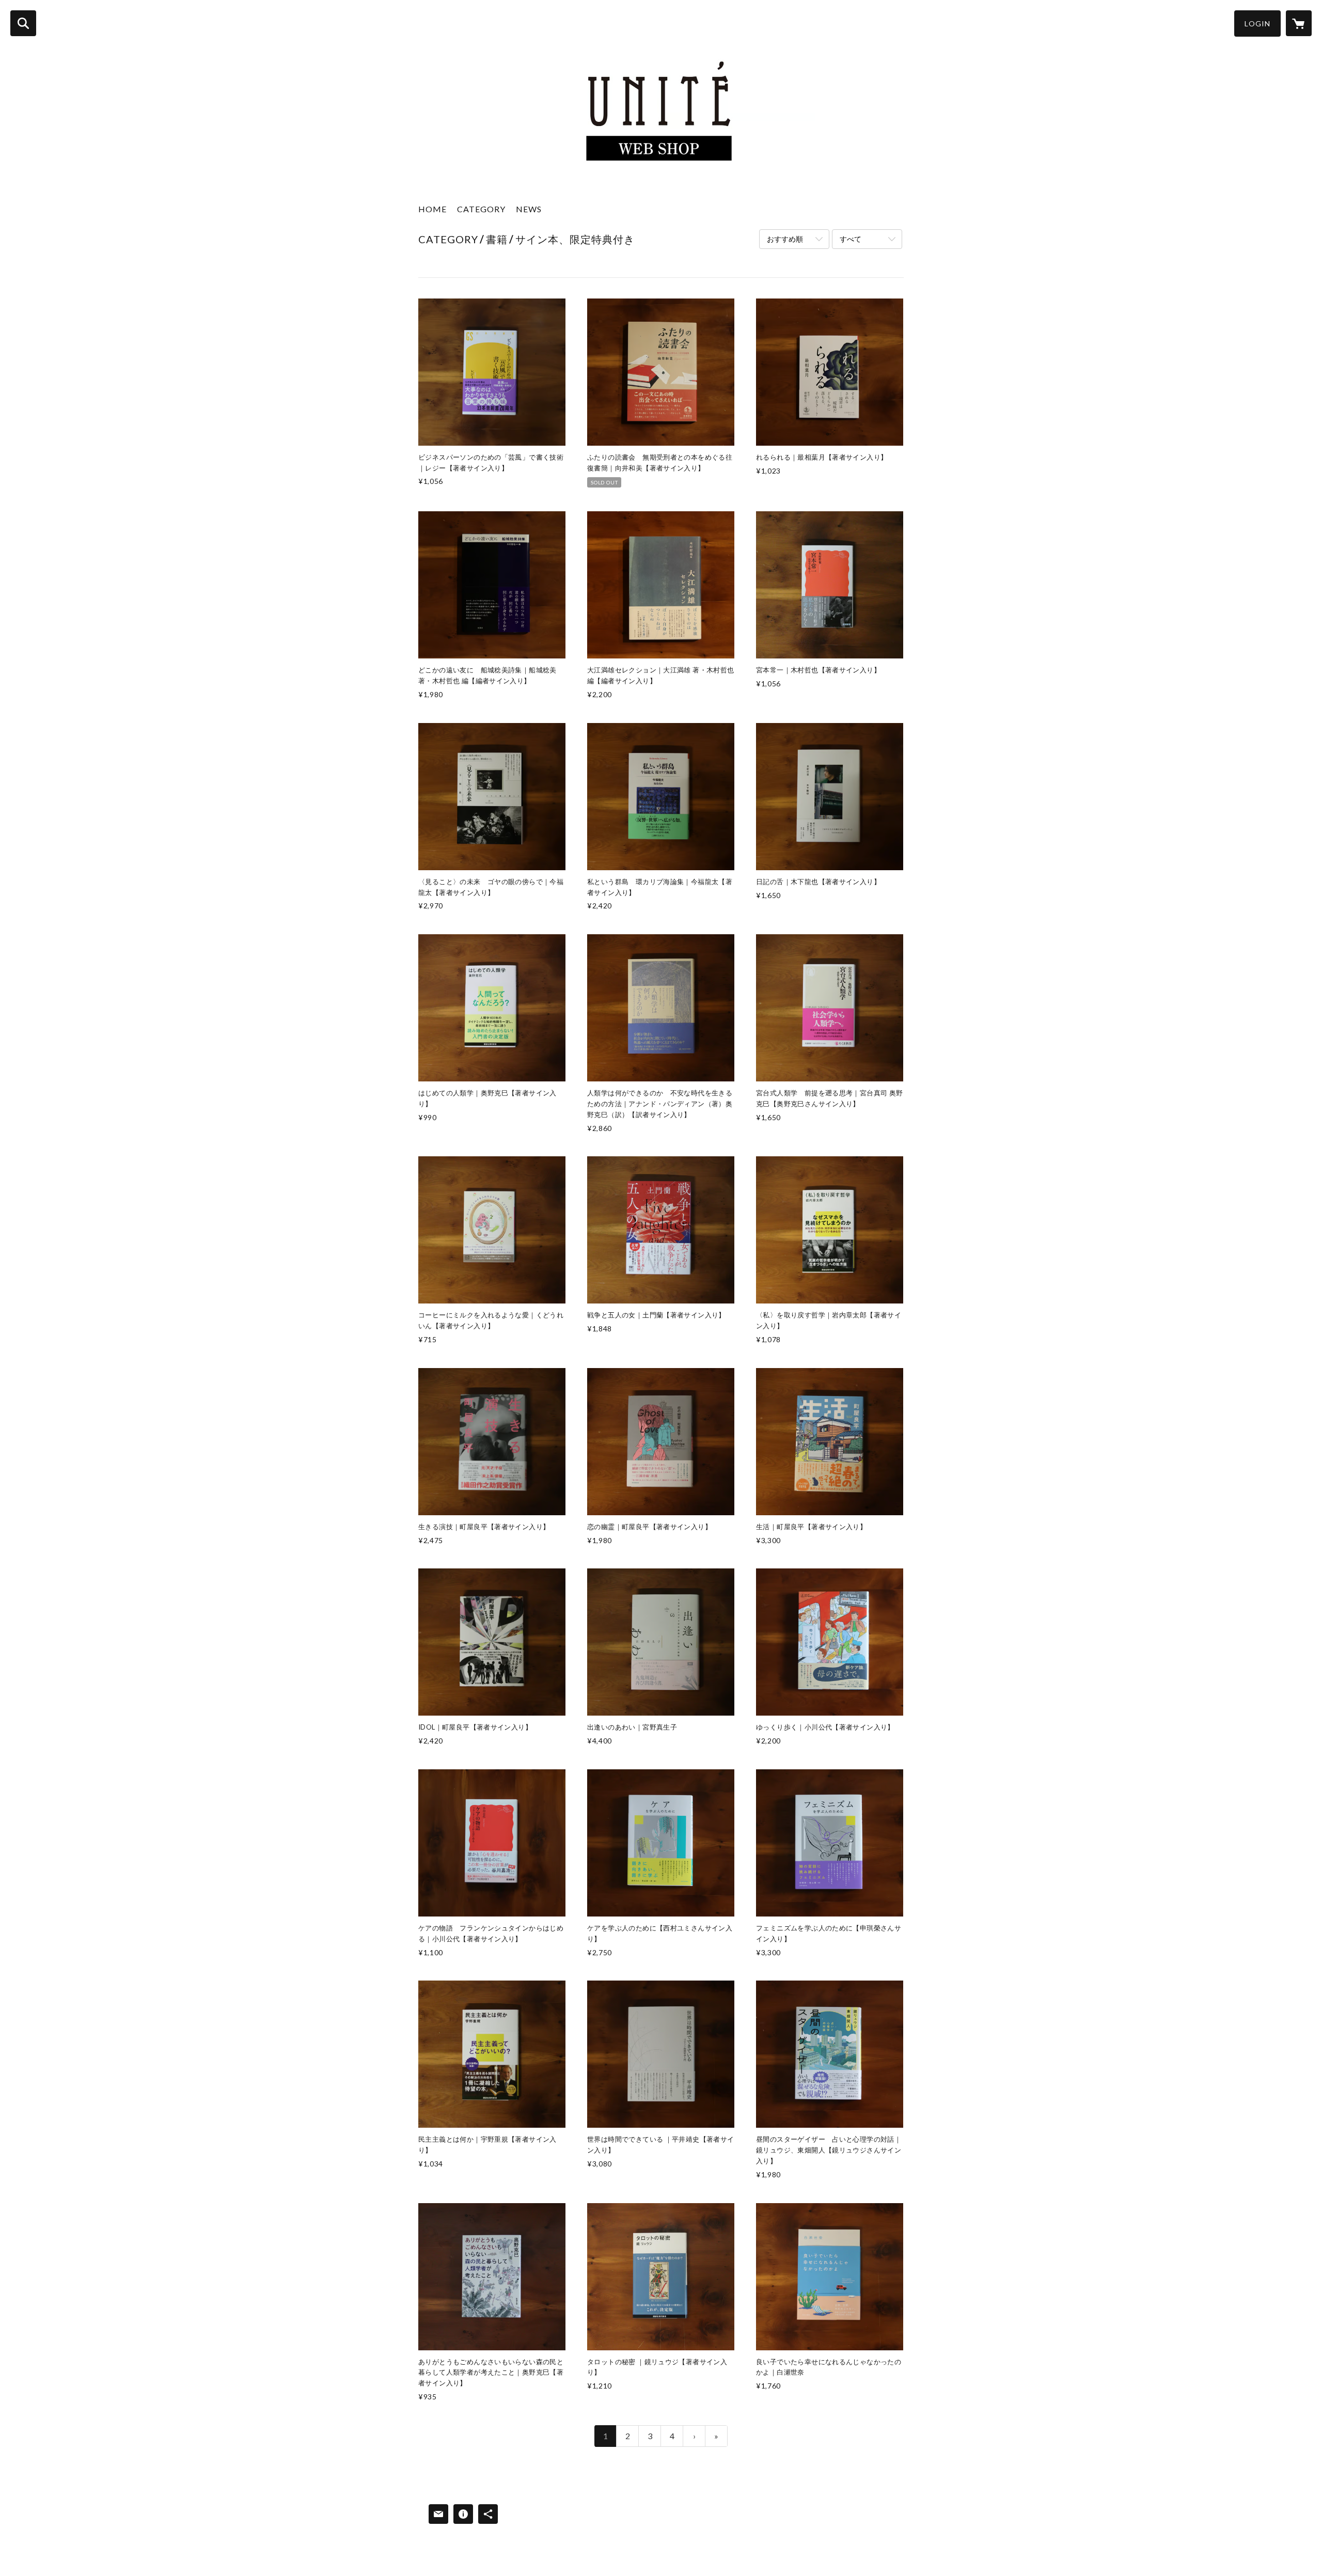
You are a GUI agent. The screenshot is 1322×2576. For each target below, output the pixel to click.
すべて (851, 239)
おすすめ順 (785, 239)
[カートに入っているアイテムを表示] (1299, 23)
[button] (1257, 23)
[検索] (23, 23)
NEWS (529, 209)
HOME (432, 209)
